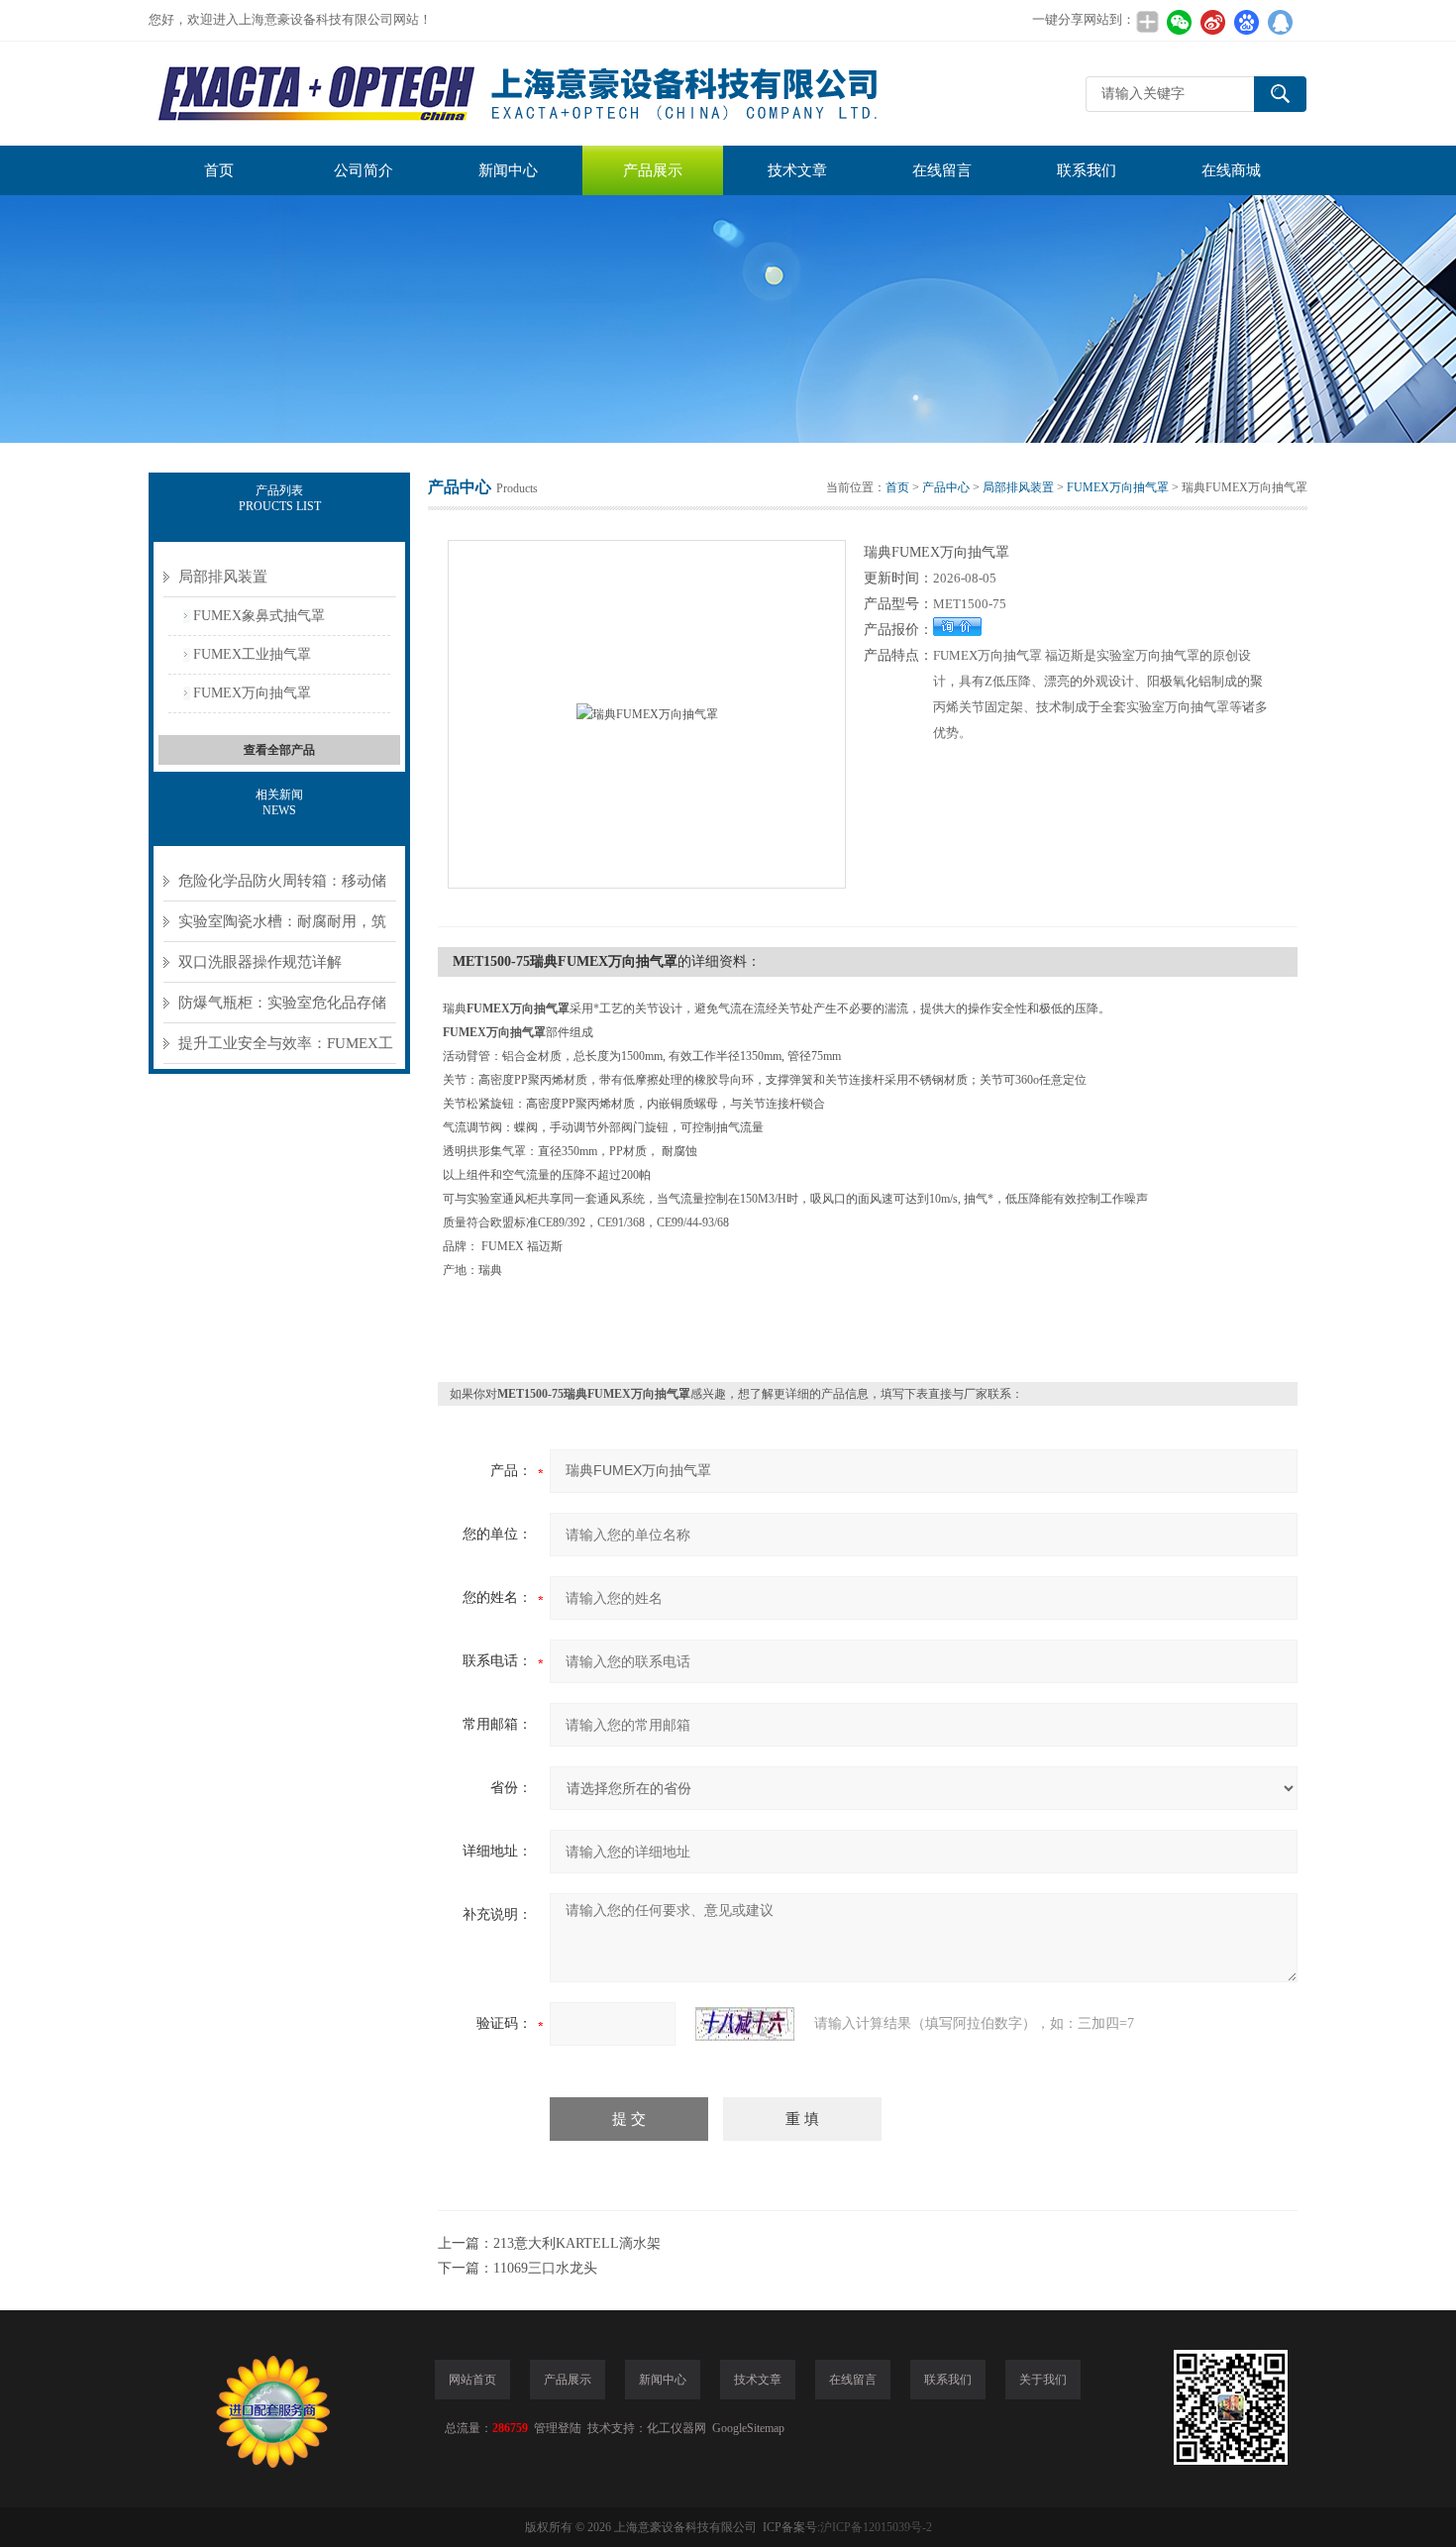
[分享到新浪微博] (1212, 22)
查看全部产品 (279, 750)
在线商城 (1231, 170)
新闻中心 (508, 170)
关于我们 (1043, 2380)
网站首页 (472, 2380)
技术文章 (797, 170)
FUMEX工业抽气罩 (252, 654)
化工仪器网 (676, 2428)
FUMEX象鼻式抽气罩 (259, 616)
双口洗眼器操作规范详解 (260, 962)
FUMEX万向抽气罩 (252, 693)
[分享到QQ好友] (1280, 22)
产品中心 (946, 487)
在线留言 (942, 170)
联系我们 (1087, 170)
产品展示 (653, 170)
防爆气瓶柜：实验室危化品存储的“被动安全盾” (282, 1009)
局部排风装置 (223, 577)
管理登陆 (558, 2428)
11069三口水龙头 (545, 2268)
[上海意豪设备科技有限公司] (520, 94)
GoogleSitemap (748, 2428)
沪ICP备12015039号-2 (876, 2527)
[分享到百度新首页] (1246, 22)
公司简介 (364, 170)
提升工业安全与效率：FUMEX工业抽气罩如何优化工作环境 (286, 1050)
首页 (219, 170)
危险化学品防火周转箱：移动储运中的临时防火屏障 (282, 887)
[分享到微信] (1179, 22)
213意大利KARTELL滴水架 (577, 2243)
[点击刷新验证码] (745, 2024)
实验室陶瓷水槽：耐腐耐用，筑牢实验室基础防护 (282, 928)
